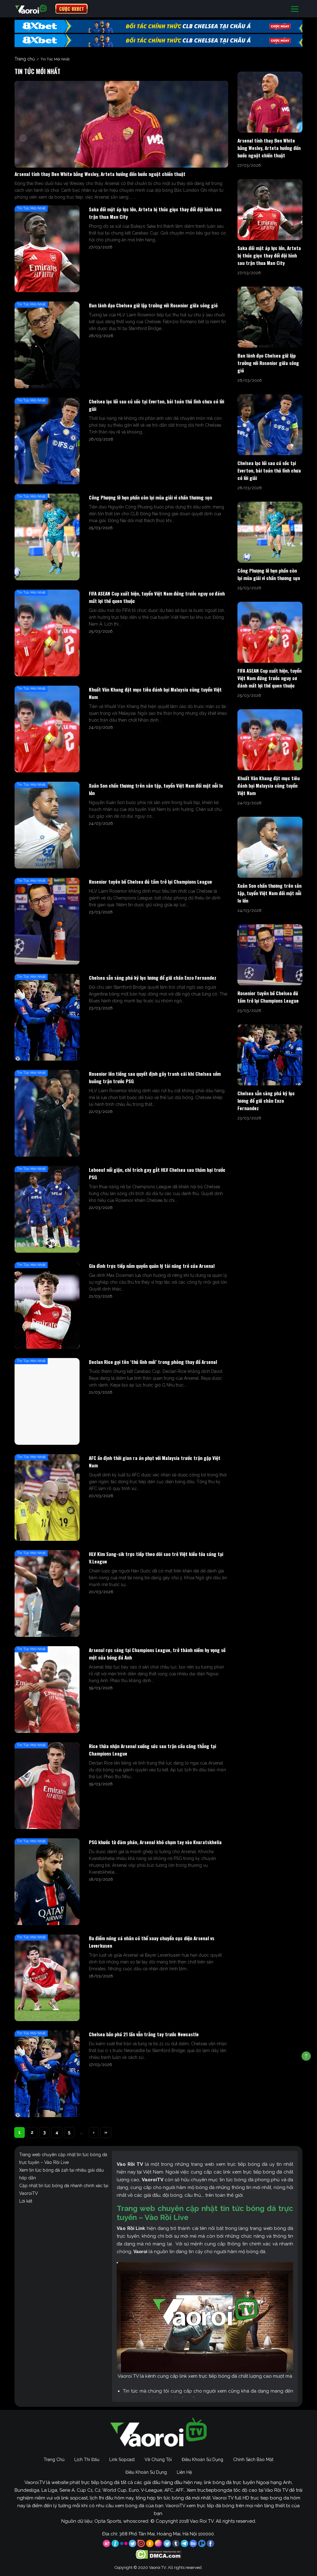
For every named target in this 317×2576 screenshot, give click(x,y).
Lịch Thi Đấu (87, 2460)
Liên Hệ (184, 2472)
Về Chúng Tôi (158, 2460)
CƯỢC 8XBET (72, 9)
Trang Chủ (54, 2460)
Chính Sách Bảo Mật (253, 2460)
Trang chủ (25, 59)
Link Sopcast (122, 2460)
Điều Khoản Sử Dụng (202, 2460)
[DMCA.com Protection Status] (159, 2554)
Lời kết (26, 2201)
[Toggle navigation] (295, 9)
